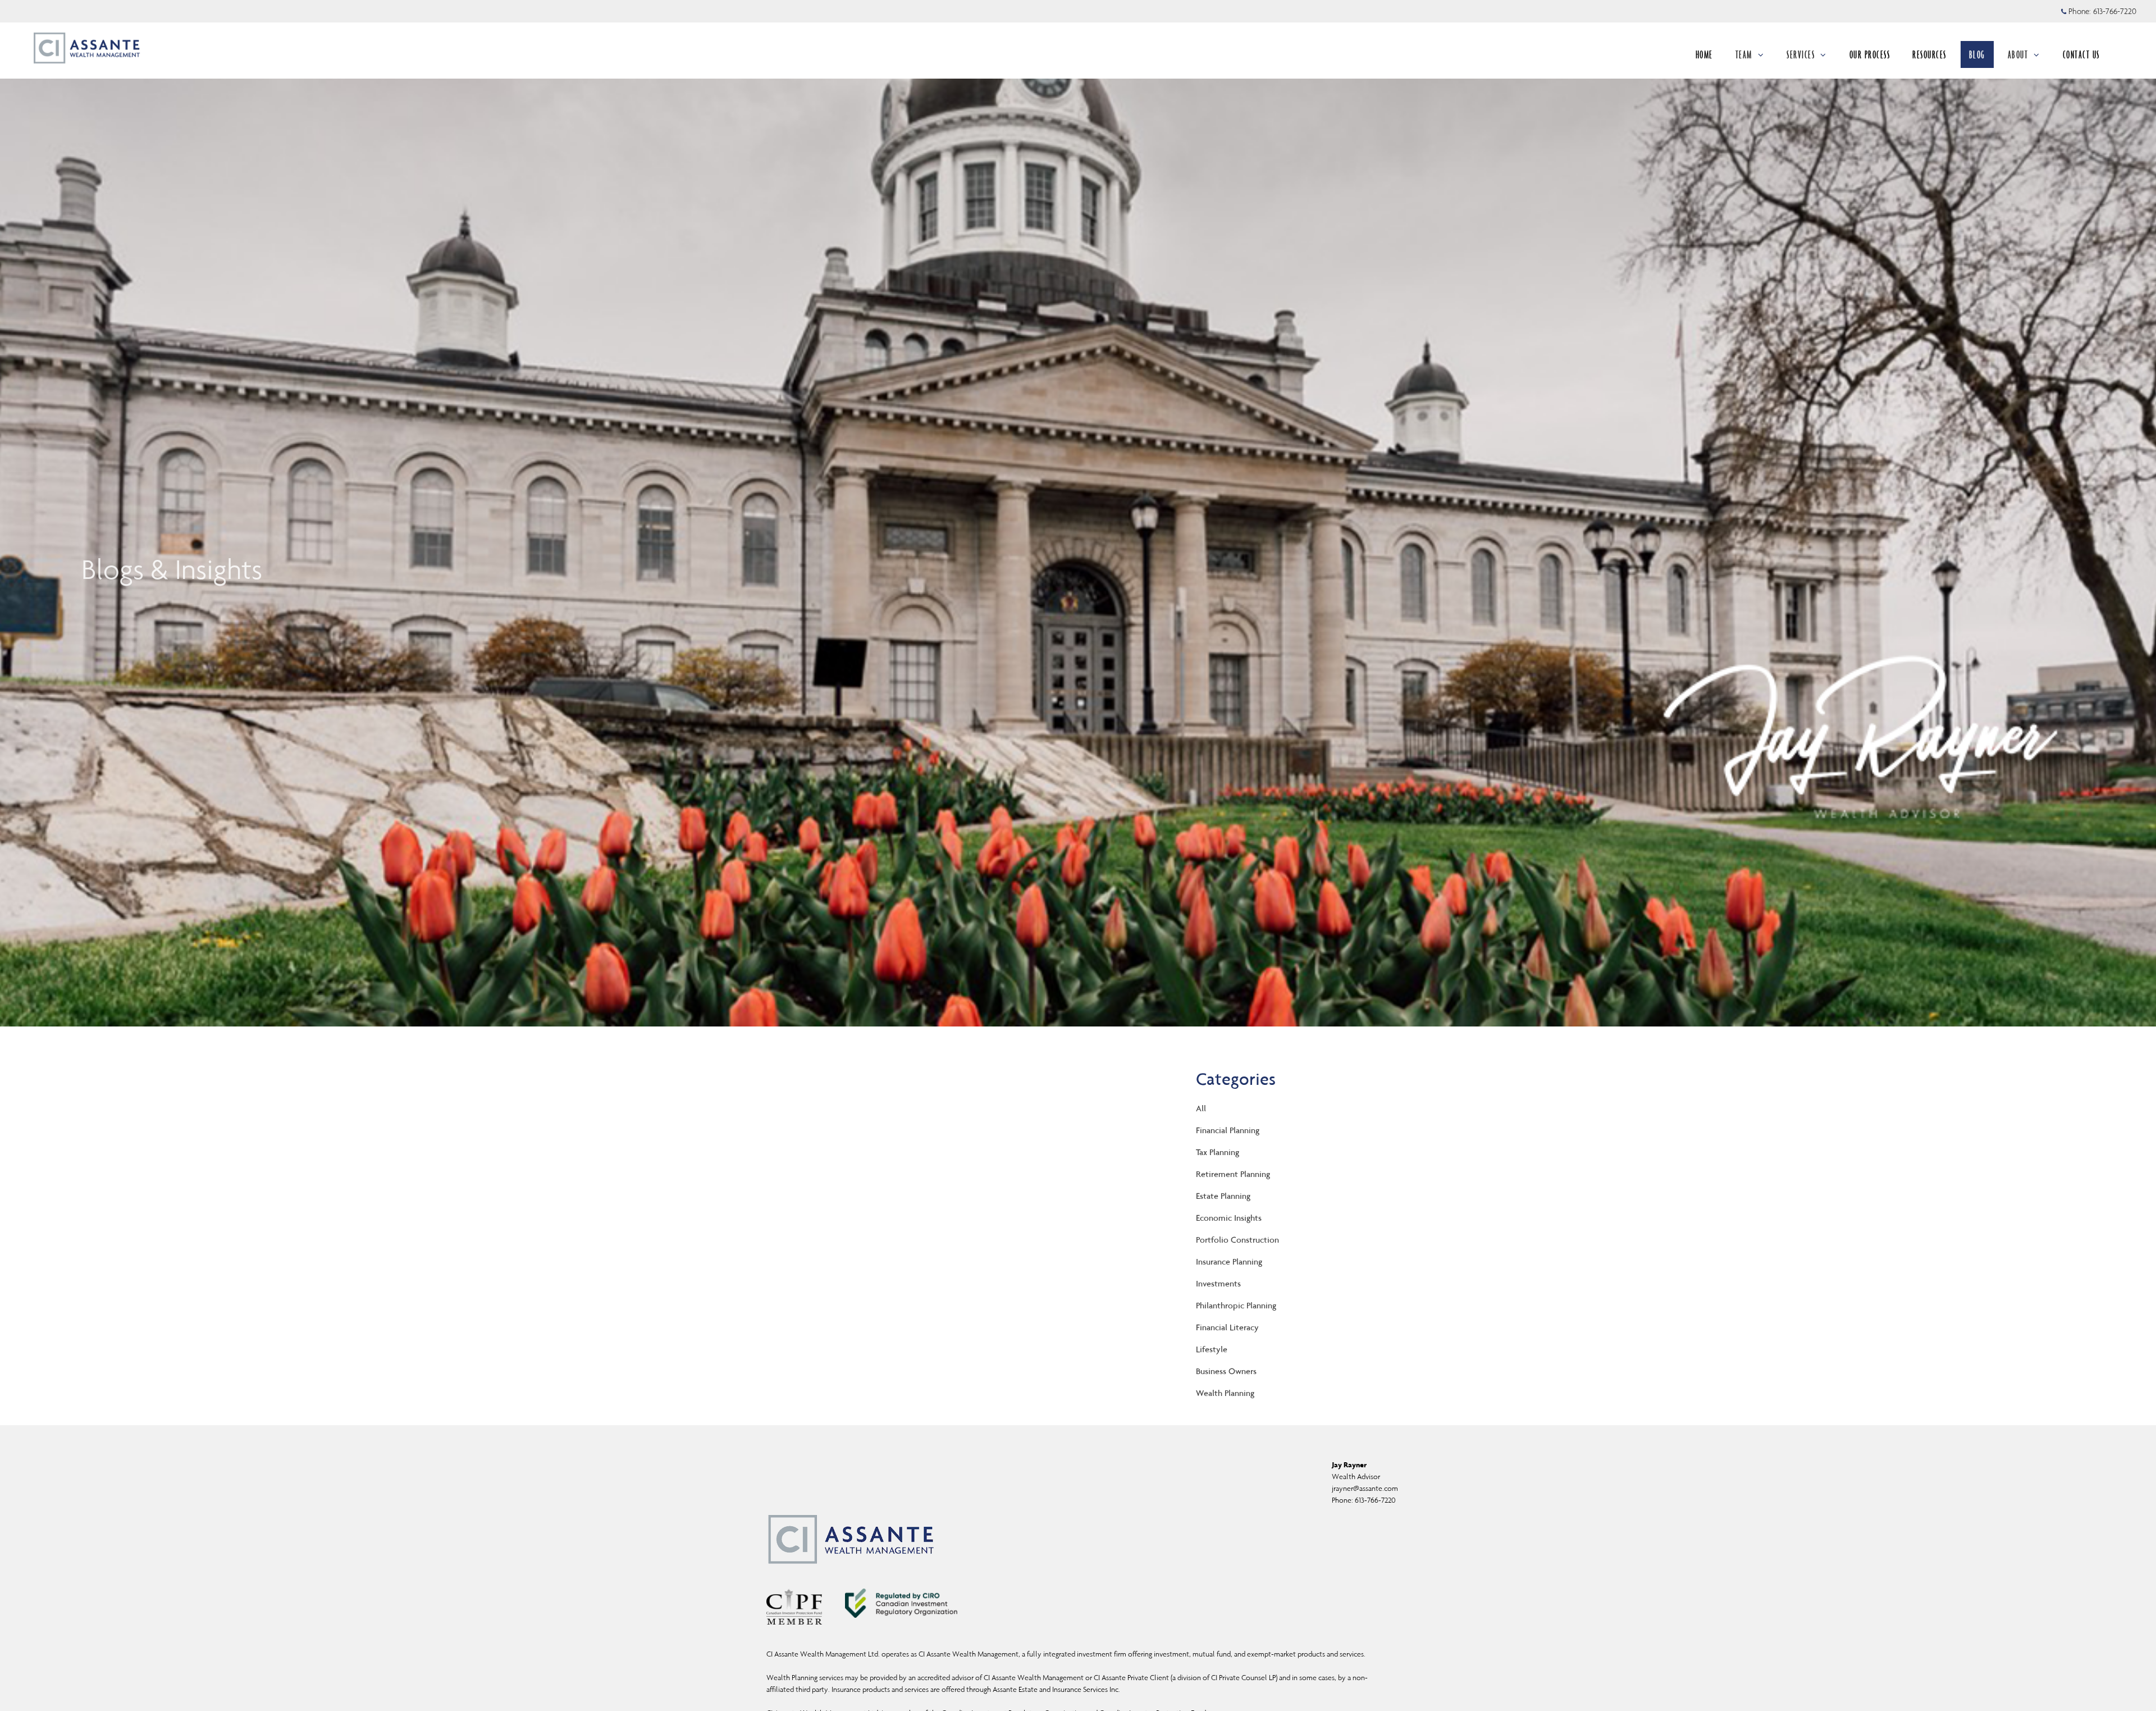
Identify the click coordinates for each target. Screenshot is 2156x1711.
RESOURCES (1929, 54)
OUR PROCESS (1870, 54)
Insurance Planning (1229, 1261)
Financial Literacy (1227, 1327)
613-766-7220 (2115, 11)
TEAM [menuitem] (1751, 58)
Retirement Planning (1233, 1174)
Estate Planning (1223, 1196)
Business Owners (1226, 1371)
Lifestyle (1212, 1349)
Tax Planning (1218, 1152)
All (1201, 1108)
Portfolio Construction (1237, 1240)
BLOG (1977, 54)
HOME (1704, 54)
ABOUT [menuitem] (2023, 58)
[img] (1078, 513)
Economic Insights (1229, 1218)
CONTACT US (2081, 54)
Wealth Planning (1225, 1393)
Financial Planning (1228, 1130)
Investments (1218, 1283)
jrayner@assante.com (1365, 1488)
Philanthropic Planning (1236, 1305)
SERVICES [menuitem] (1802, 58)
